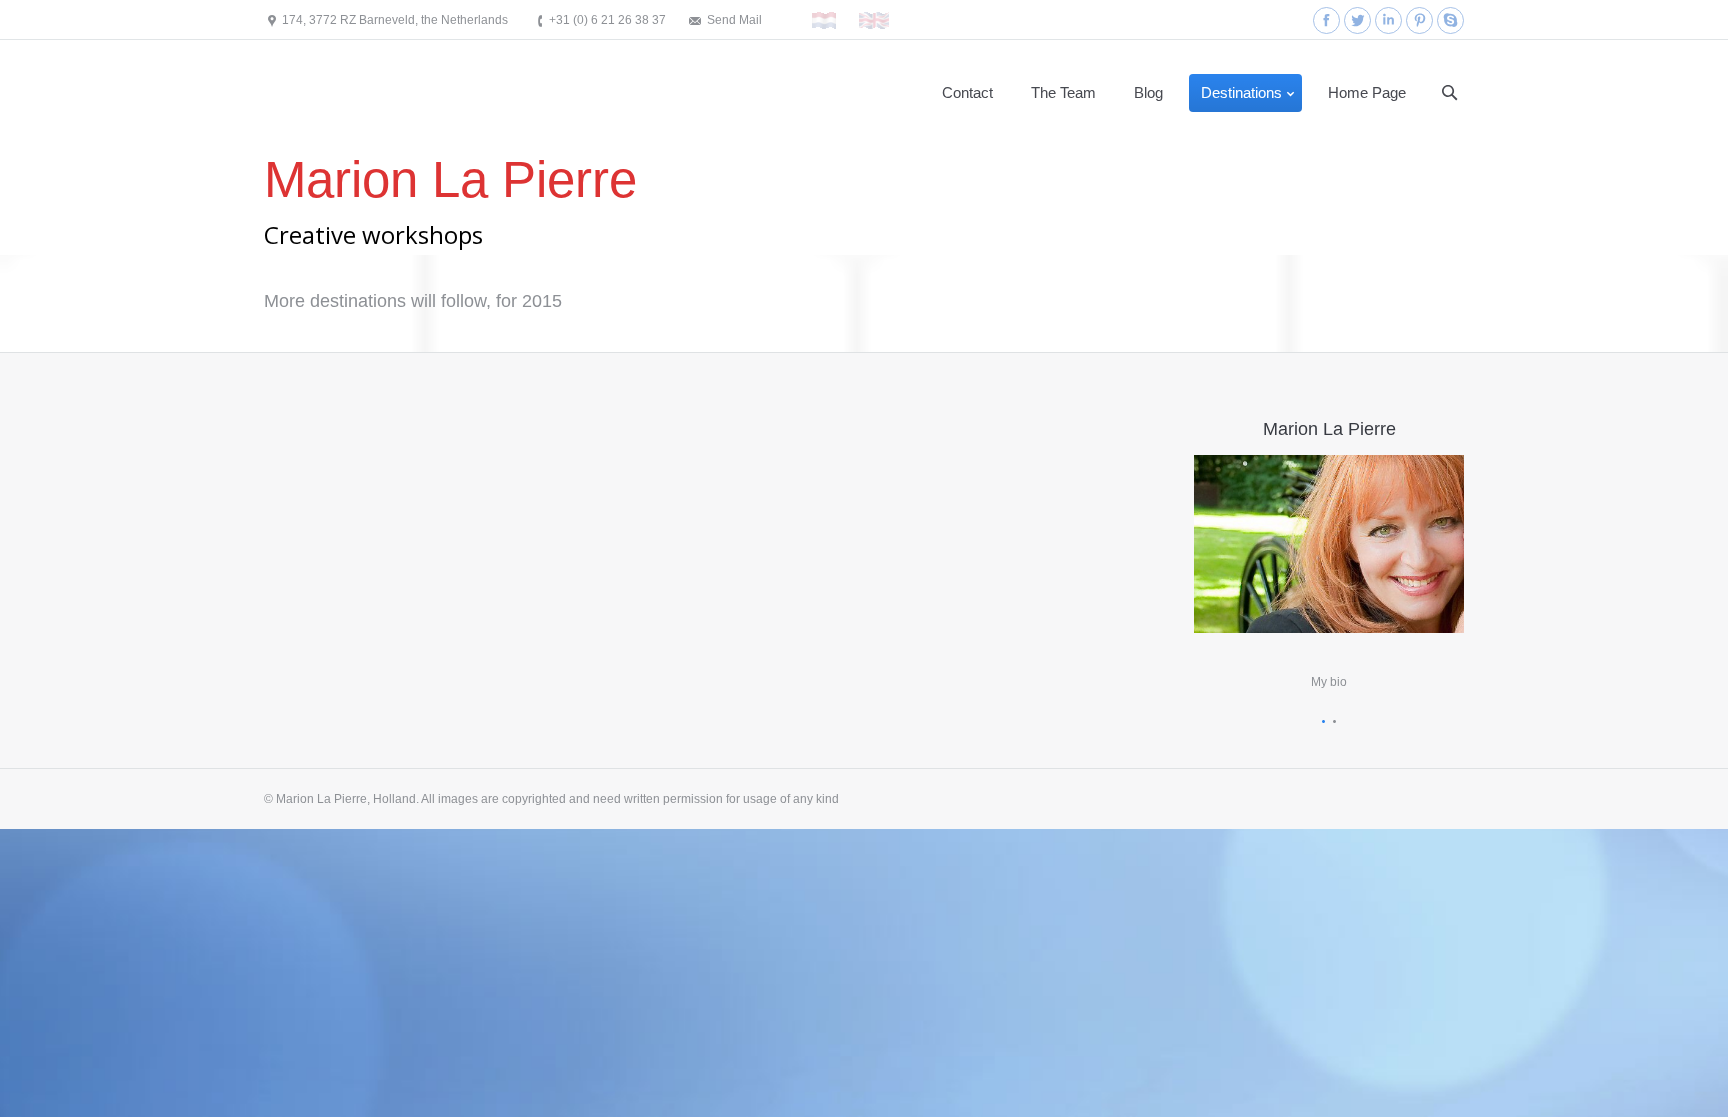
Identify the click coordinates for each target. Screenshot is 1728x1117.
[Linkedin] (1388, 20)
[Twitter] (1357, 20)
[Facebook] (1326, 20)
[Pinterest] (1419, 20)
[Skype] (1450, 20)
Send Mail (734, 20)
